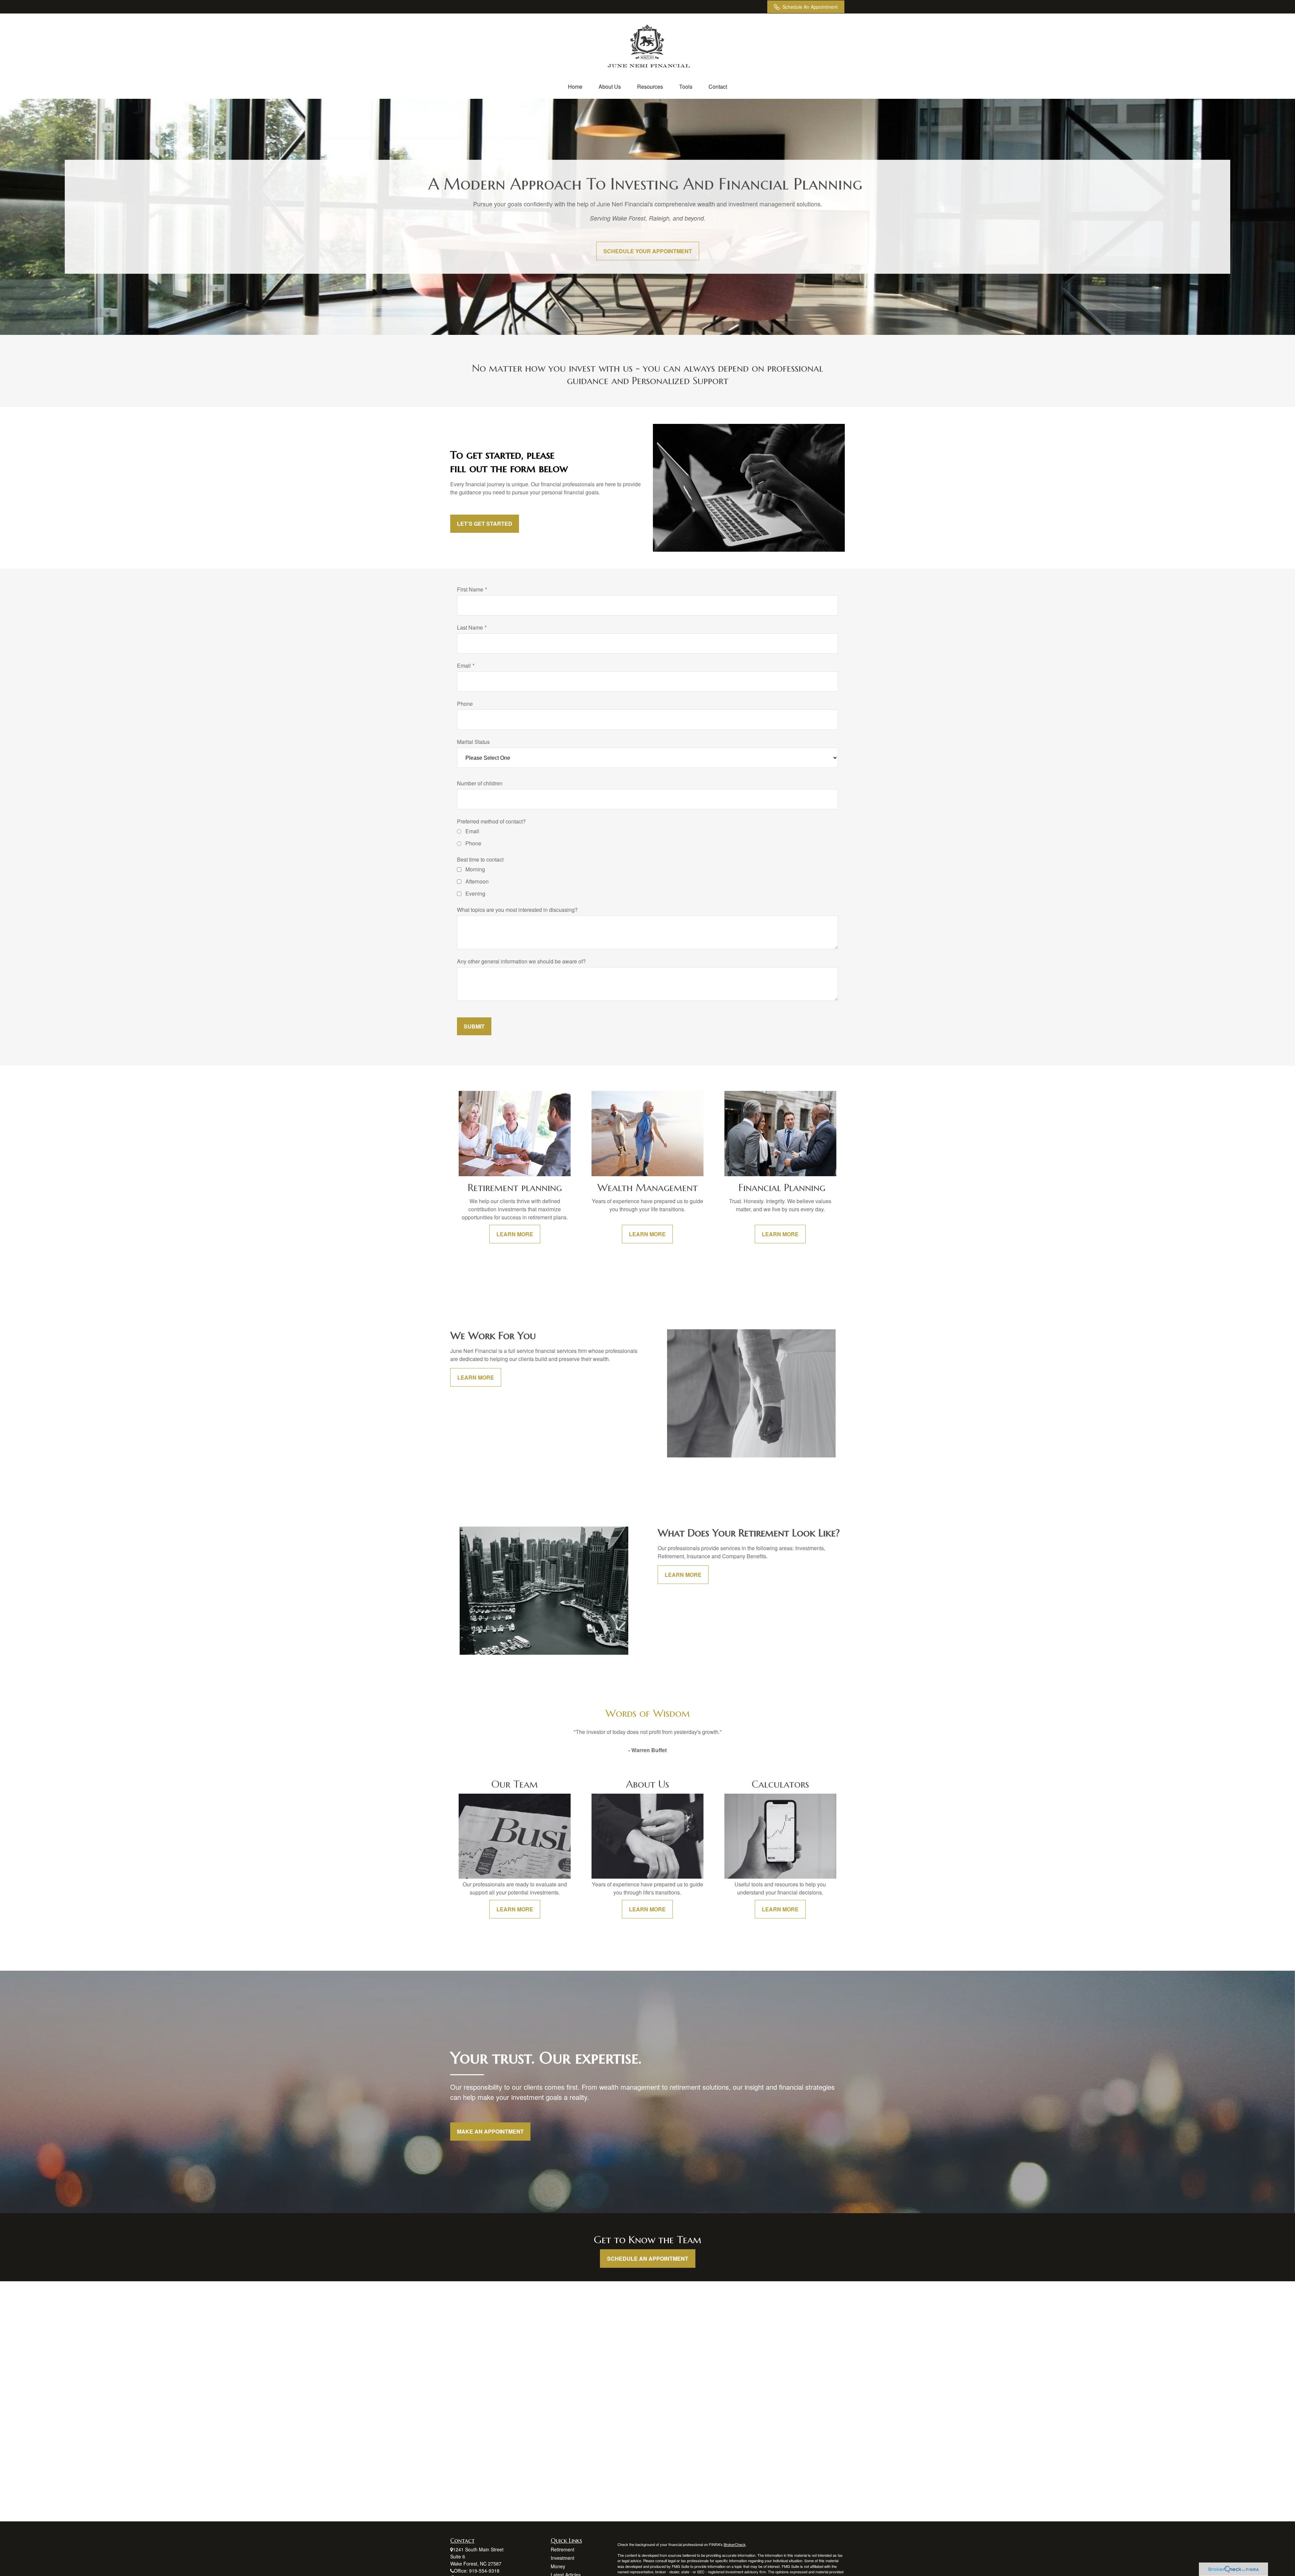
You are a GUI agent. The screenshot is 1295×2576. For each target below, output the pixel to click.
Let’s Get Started (485, 524)
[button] (575, 86)
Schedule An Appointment (810, 7)
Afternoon (477, 881)
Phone (465, 704)
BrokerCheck (735, 2544)
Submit (474, 1026)
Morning (475, 869)
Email (464, 665)
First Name (470, 589)
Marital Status (473, 742)
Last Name (470, 627)
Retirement (563, 2549)
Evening (475, 893)
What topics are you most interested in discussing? (517, 910)
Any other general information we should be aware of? (521, 961)
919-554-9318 (484, 2571)
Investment (563, 2558)
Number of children (480, 783)
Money (558, 2566)
